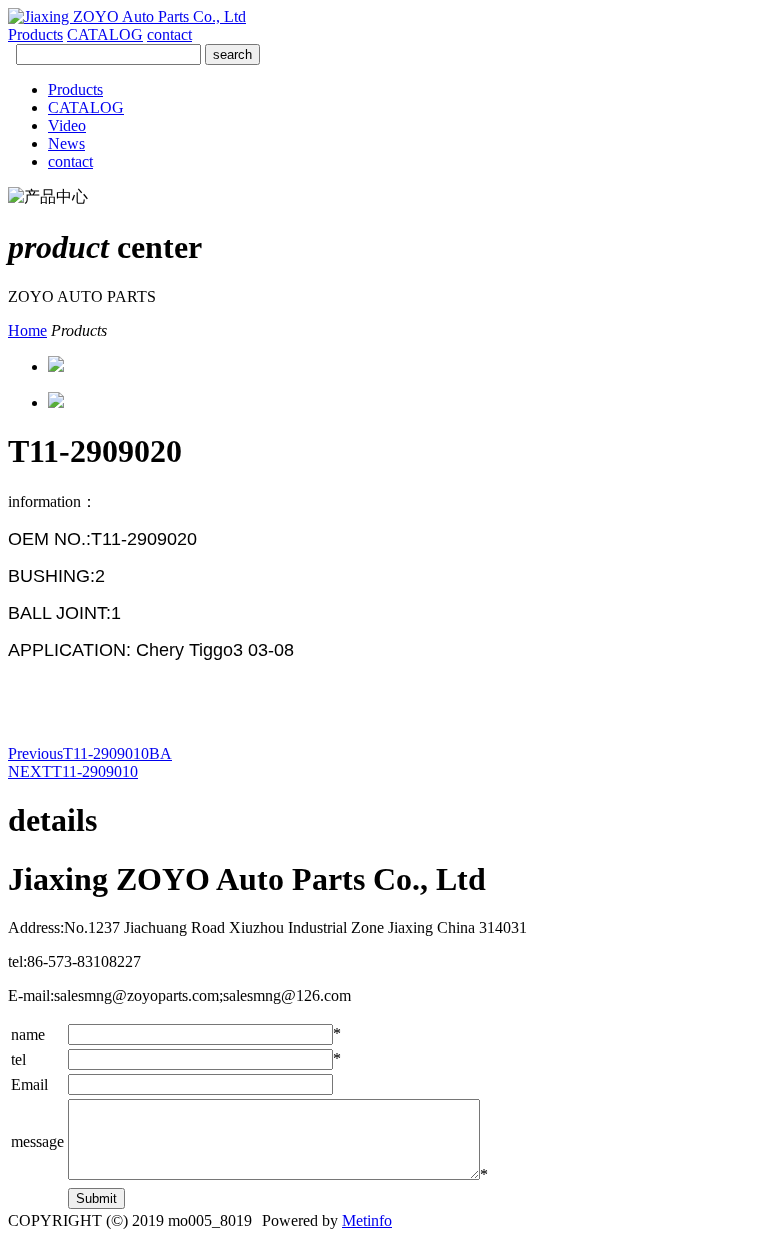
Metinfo (367, 1220)
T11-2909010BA (90, 753)
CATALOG (105, 34)
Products (35, 34)
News (66, 143)
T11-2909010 (73, 771)
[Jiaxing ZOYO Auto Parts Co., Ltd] (127, 16)
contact (169, 34)
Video (67, 125)
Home (27, 330)
